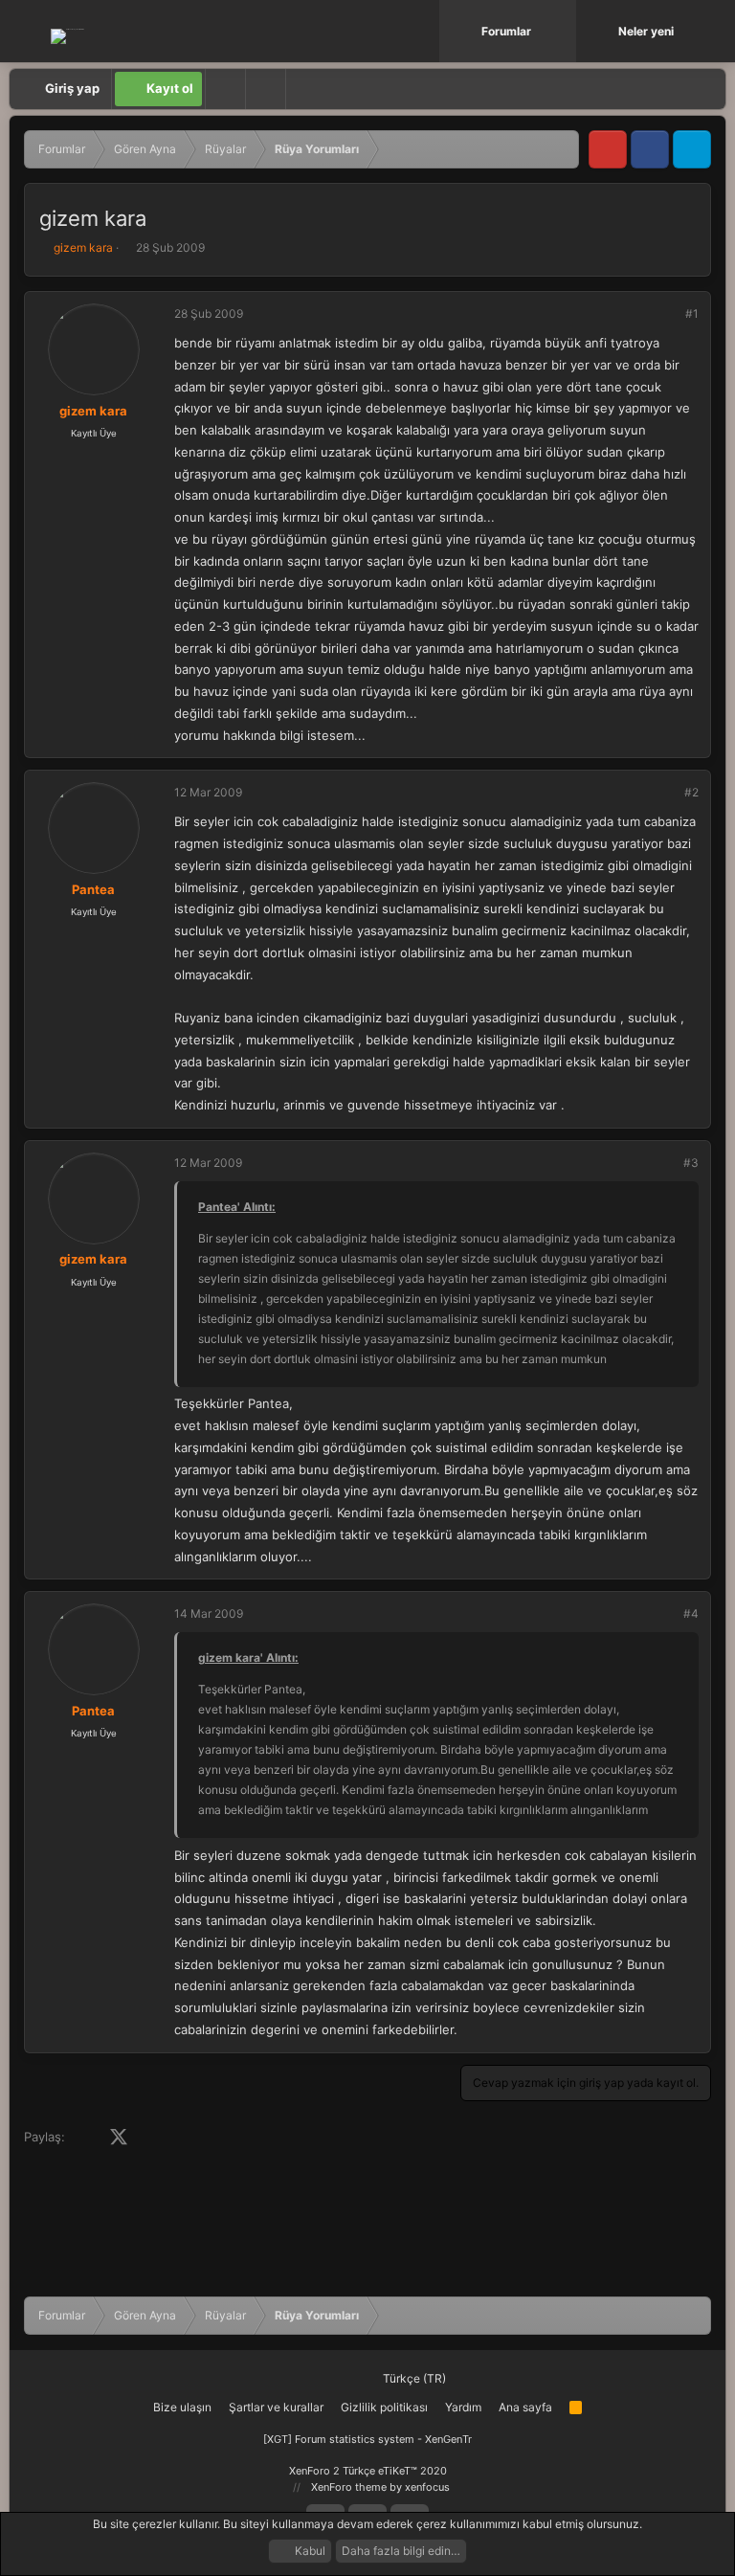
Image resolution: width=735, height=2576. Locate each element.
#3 (691, 1163)
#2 (691, 792)
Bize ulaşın (182, 2407)
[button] (564, 31)
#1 (692, 314)
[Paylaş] (666, 314)
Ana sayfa (525, 2407)
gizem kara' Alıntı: (248, 1658)
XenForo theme (349, 2487)
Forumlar (506, 31)
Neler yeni (646, 31)
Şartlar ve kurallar (276, 2407)
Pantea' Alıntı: (237, 1207)
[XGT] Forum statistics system (367, 2439)
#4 (691, 1613)
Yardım (463, 2407)
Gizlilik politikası (384, 2407)
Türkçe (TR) (413, 2378)
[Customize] (225, 89)
